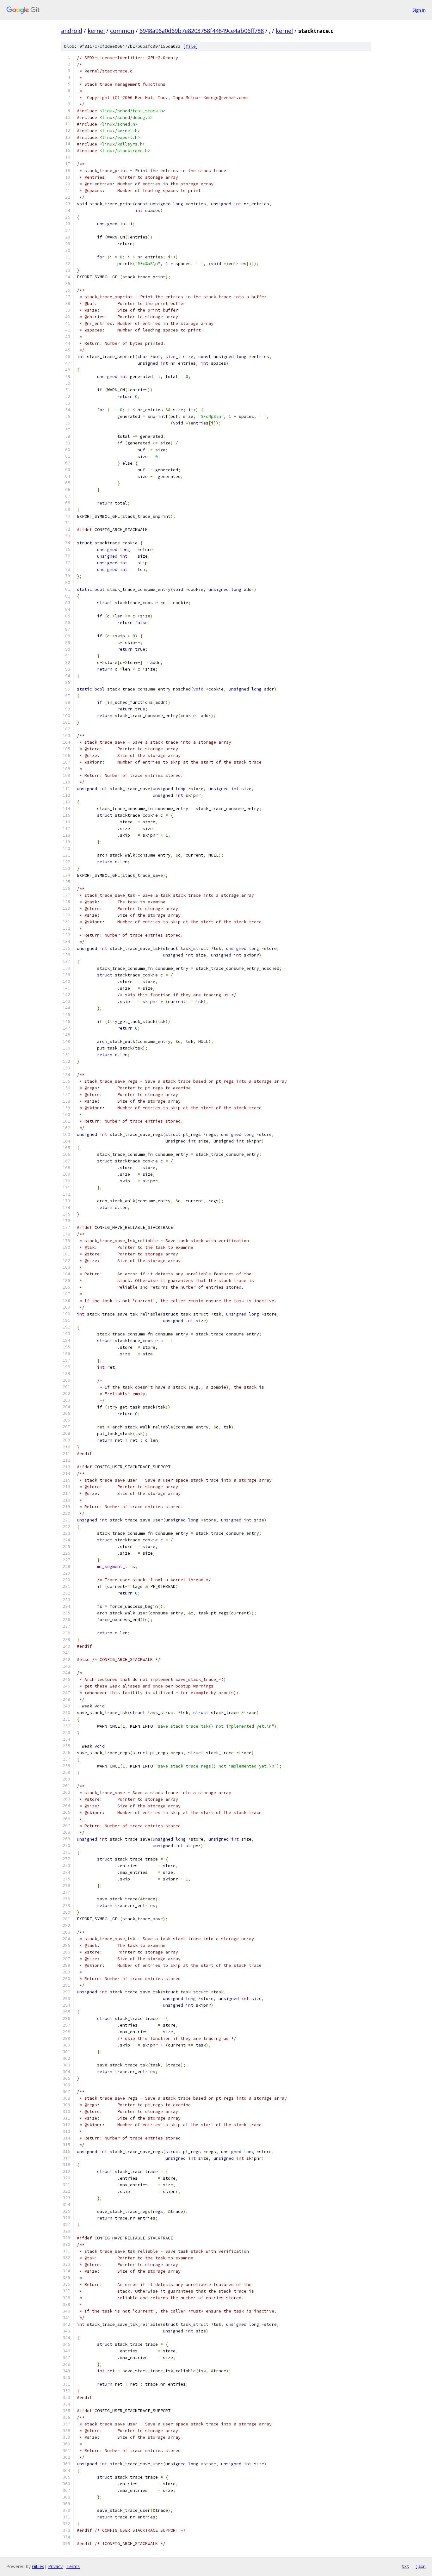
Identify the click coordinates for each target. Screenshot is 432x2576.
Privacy (55, 2566)
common (122, 31)
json (421, 2566)
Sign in (419, 10)
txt (405, 2566)
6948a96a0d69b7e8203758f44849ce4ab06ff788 (202, 31)
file (191, 46)
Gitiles (38, 2566)
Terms (73, 2566)
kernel (96, 31)
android (72, 31)
